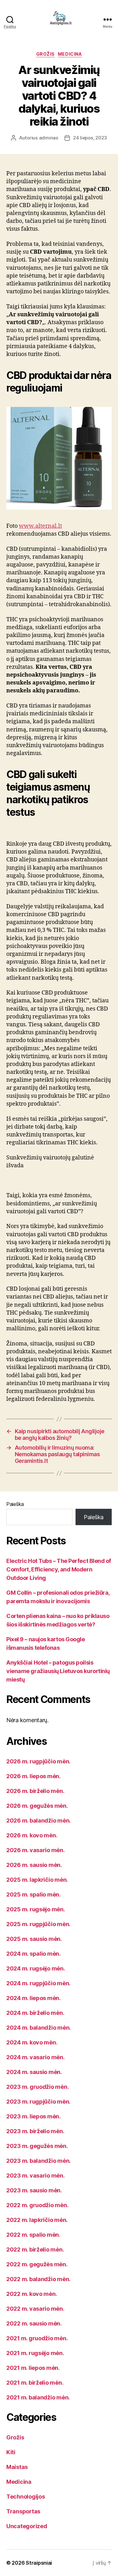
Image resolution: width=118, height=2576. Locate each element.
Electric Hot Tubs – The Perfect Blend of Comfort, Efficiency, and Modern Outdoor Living (59, 1569)
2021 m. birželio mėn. (35, 2383)
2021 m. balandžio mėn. (38, 2397)
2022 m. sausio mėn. (34, 2323)
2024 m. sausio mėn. (34, 2072)
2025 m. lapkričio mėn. (37, 1880)
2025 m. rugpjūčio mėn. (38, 1924)
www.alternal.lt (40, 526)
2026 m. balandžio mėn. (39, 1821)
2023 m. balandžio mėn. (39, 2161)
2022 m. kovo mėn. (32, 2294)
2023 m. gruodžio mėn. (37, 2087)
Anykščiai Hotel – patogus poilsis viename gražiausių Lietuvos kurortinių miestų (58, 1671)
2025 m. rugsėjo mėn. (36, 1909)
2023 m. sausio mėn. (34, 2190)
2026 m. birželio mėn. (35, 1791)
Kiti (11, 2452)
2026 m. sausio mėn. (34, 1865)
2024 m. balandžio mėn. (39, 2028)
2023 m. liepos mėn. (34, 2116)
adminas (49, 138)
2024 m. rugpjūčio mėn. (38, 1983)
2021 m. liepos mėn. (33, 2368)
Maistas (17, 2467)
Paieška (15, 1504)
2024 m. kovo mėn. (32, 2042)
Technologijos (26, 2497)
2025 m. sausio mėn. (34, 1939)
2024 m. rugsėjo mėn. (36, 1968)
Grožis (45, 54)
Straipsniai (39, 2563)
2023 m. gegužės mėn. (37, 2146)
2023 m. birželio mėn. (35, 2131)
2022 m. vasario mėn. (35, 2309)
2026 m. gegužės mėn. (37, 1806)
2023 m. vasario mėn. (36, 2176)
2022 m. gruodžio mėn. (37, 2205)
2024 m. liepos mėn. (34, 1998)
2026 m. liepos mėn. (34, 1776)
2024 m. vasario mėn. (36, 2057)
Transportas (23, 2511)
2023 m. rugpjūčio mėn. (38, 2102)
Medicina (70, 54)
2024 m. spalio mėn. (34, 1954)
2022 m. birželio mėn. (35, 2249)
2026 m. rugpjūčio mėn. (38, 1761)
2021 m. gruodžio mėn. (37, 2338)
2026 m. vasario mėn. (36, 1850)
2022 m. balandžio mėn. (38, 2279)
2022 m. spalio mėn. (33, 2235)
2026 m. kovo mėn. (32, 1835)
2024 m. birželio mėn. (35, 2013)
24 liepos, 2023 (90, 138)
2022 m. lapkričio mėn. (37, 2220)
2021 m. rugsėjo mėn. (35, 2353)
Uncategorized (27, 2526)
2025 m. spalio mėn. (34, 1894)
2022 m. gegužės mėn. (37, 2264)
